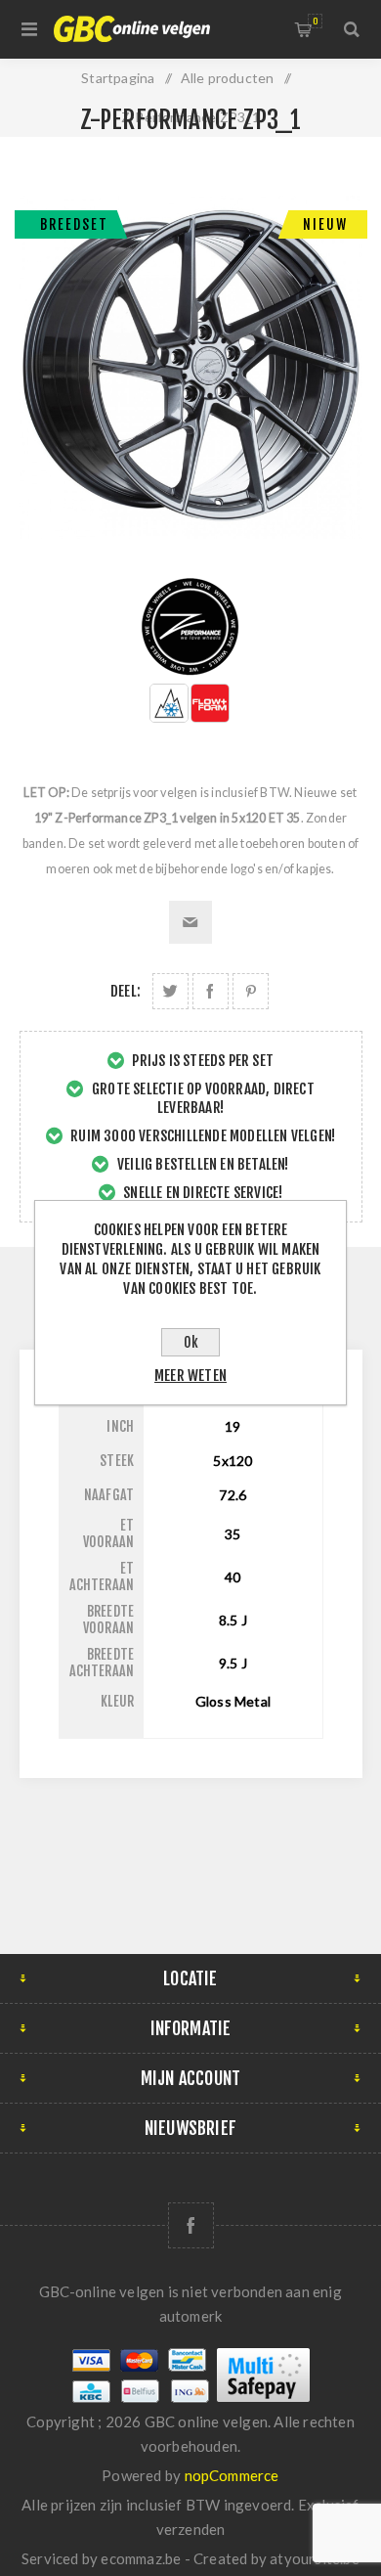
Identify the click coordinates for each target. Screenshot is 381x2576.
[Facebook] (191, 2225)
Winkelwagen (315, 21)
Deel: (126, 991)
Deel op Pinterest (251, 991)
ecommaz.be (141, 2558)
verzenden (191, 2529)
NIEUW (325, 224)
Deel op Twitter (170, 991)
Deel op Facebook (211, 991)
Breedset (74, 224)
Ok (191, 1342)
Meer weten (190, 1376)
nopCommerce (232, 2475)
